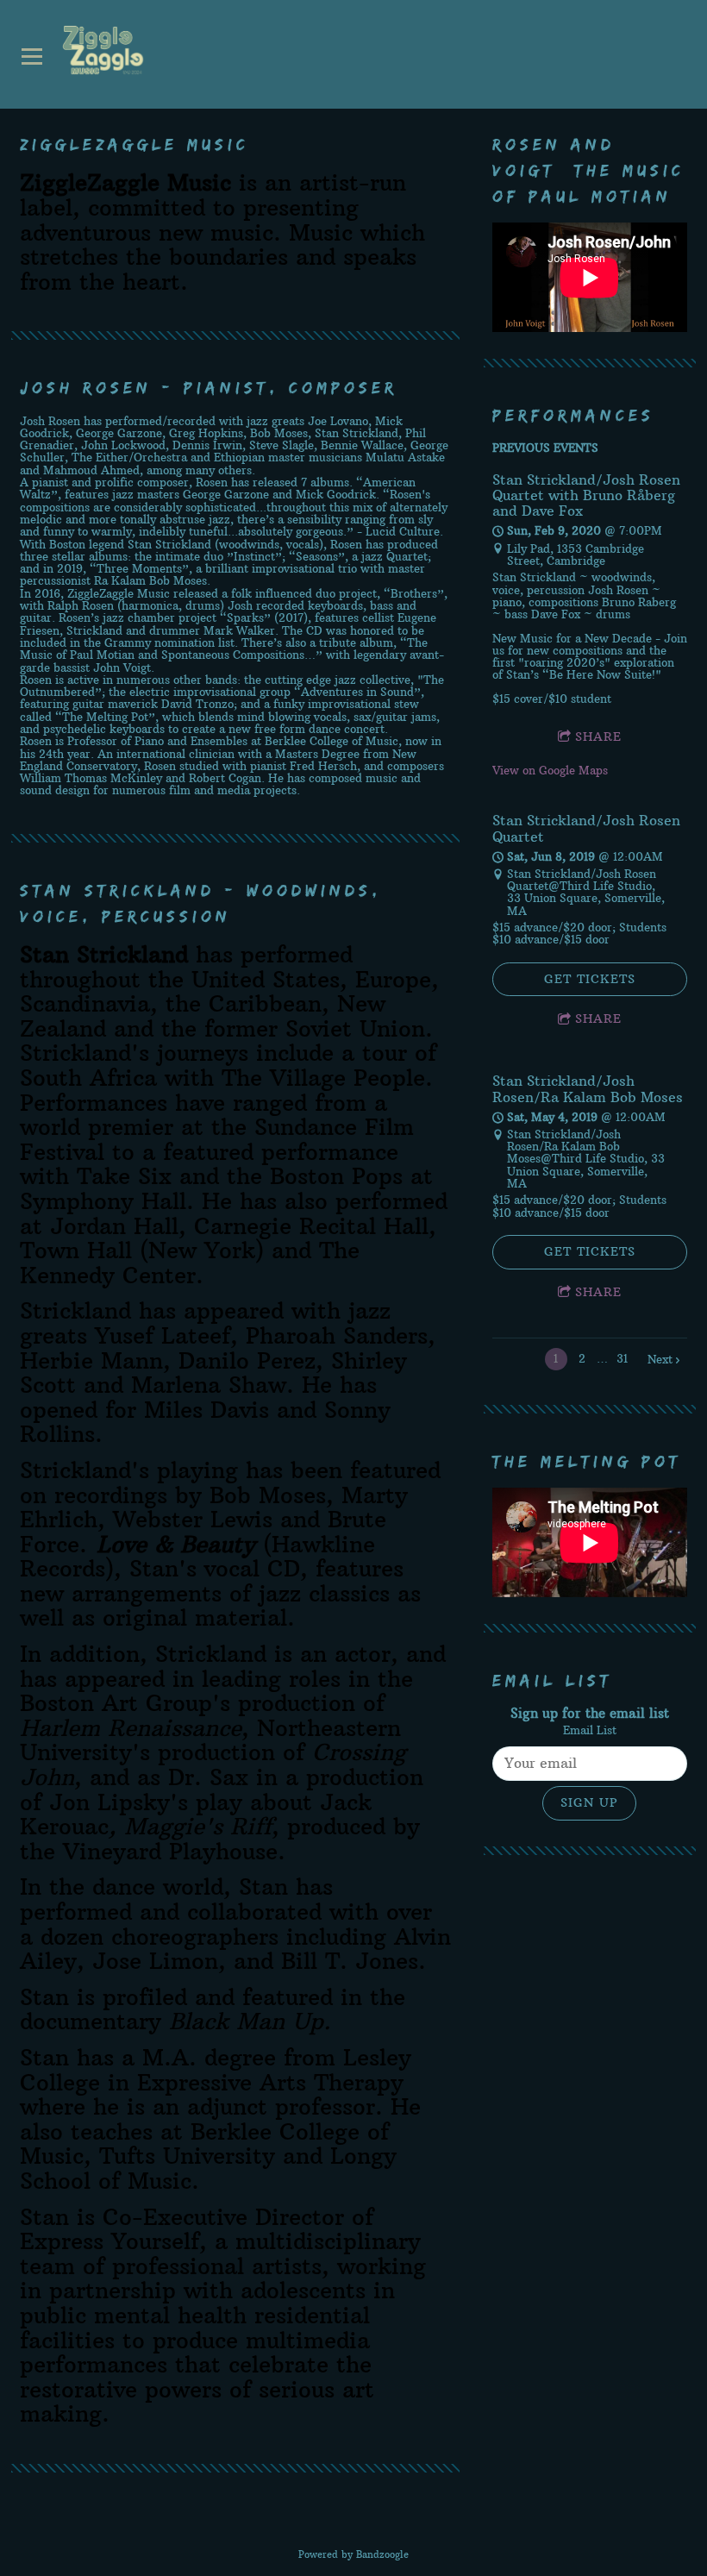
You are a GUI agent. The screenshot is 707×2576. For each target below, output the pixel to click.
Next (660, 1359)
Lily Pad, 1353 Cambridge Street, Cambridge (576, 555)
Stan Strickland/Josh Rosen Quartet (586, 828)
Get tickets (590, 979)
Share (598, 736)
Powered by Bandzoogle (353, 2554)
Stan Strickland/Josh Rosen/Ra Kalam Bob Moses (588, 1088)
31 (622, 1358)
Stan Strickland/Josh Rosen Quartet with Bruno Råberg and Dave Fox (586, 495)
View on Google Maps (550, 770)
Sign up (589, 1802)
